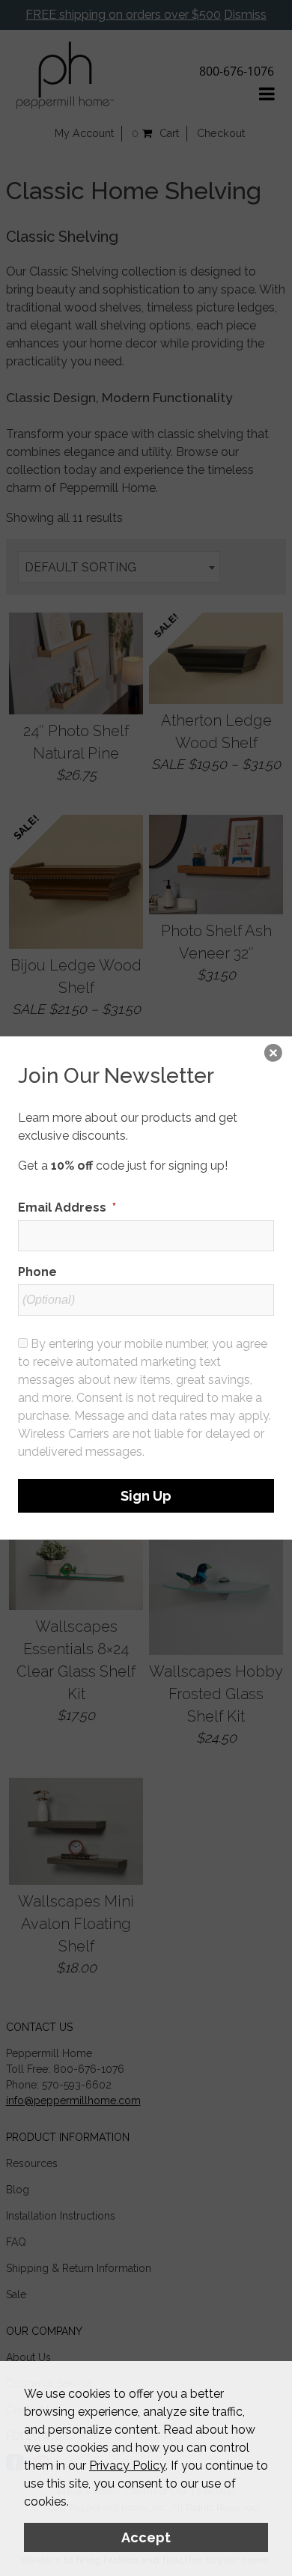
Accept (146, 2537)
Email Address (67, 1207)
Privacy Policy (127, 2466)
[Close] (273, 1055)
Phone (37, 1272)
